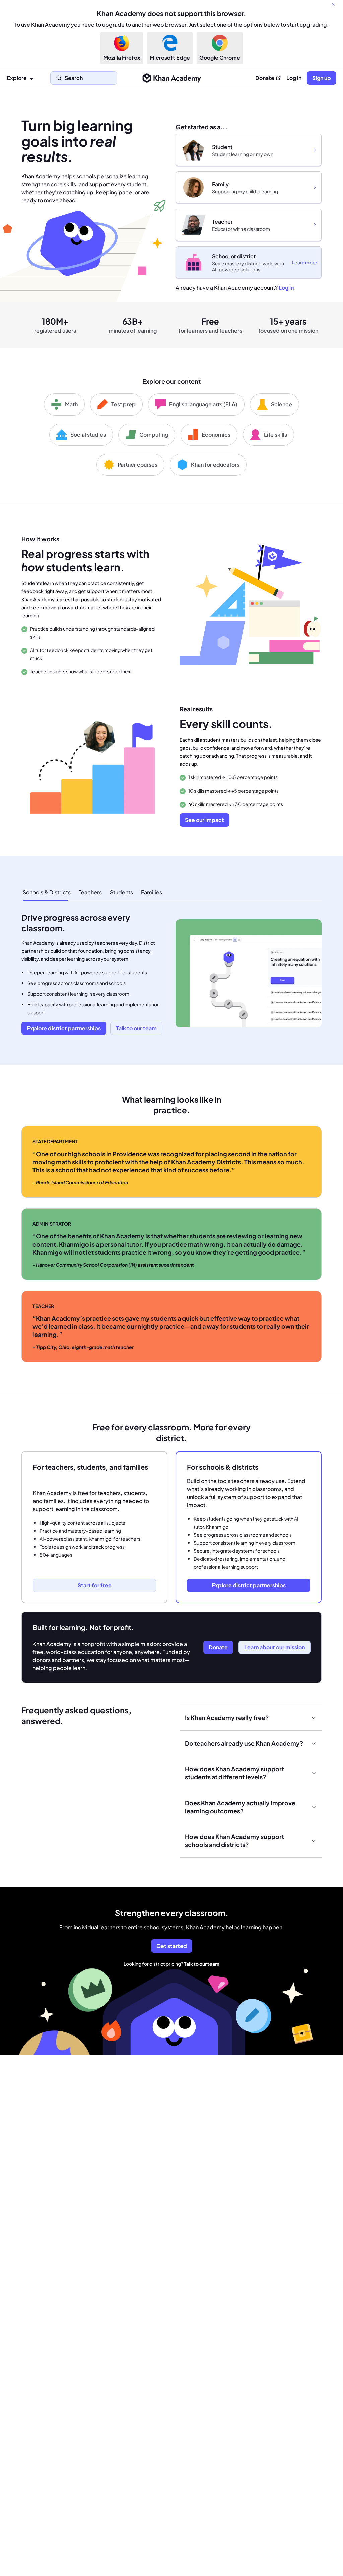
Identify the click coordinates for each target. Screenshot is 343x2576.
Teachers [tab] (90, 892)
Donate (265, 78)
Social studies (88, 434)
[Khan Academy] (172, 78)
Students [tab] (121, 892)
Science (282, 404)
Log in (294, 78)
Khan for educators (215, 465)
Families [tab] (152, 892)
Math (71, 404)
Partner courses (138, 465)
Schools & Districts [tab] (47, 892)
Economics (216, 434)
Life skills (276, 434)
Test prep (123, 404)
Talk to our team (202, 1964)
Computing (154, 434)
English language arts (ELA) (203, 404)
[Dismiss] (333, 4)
